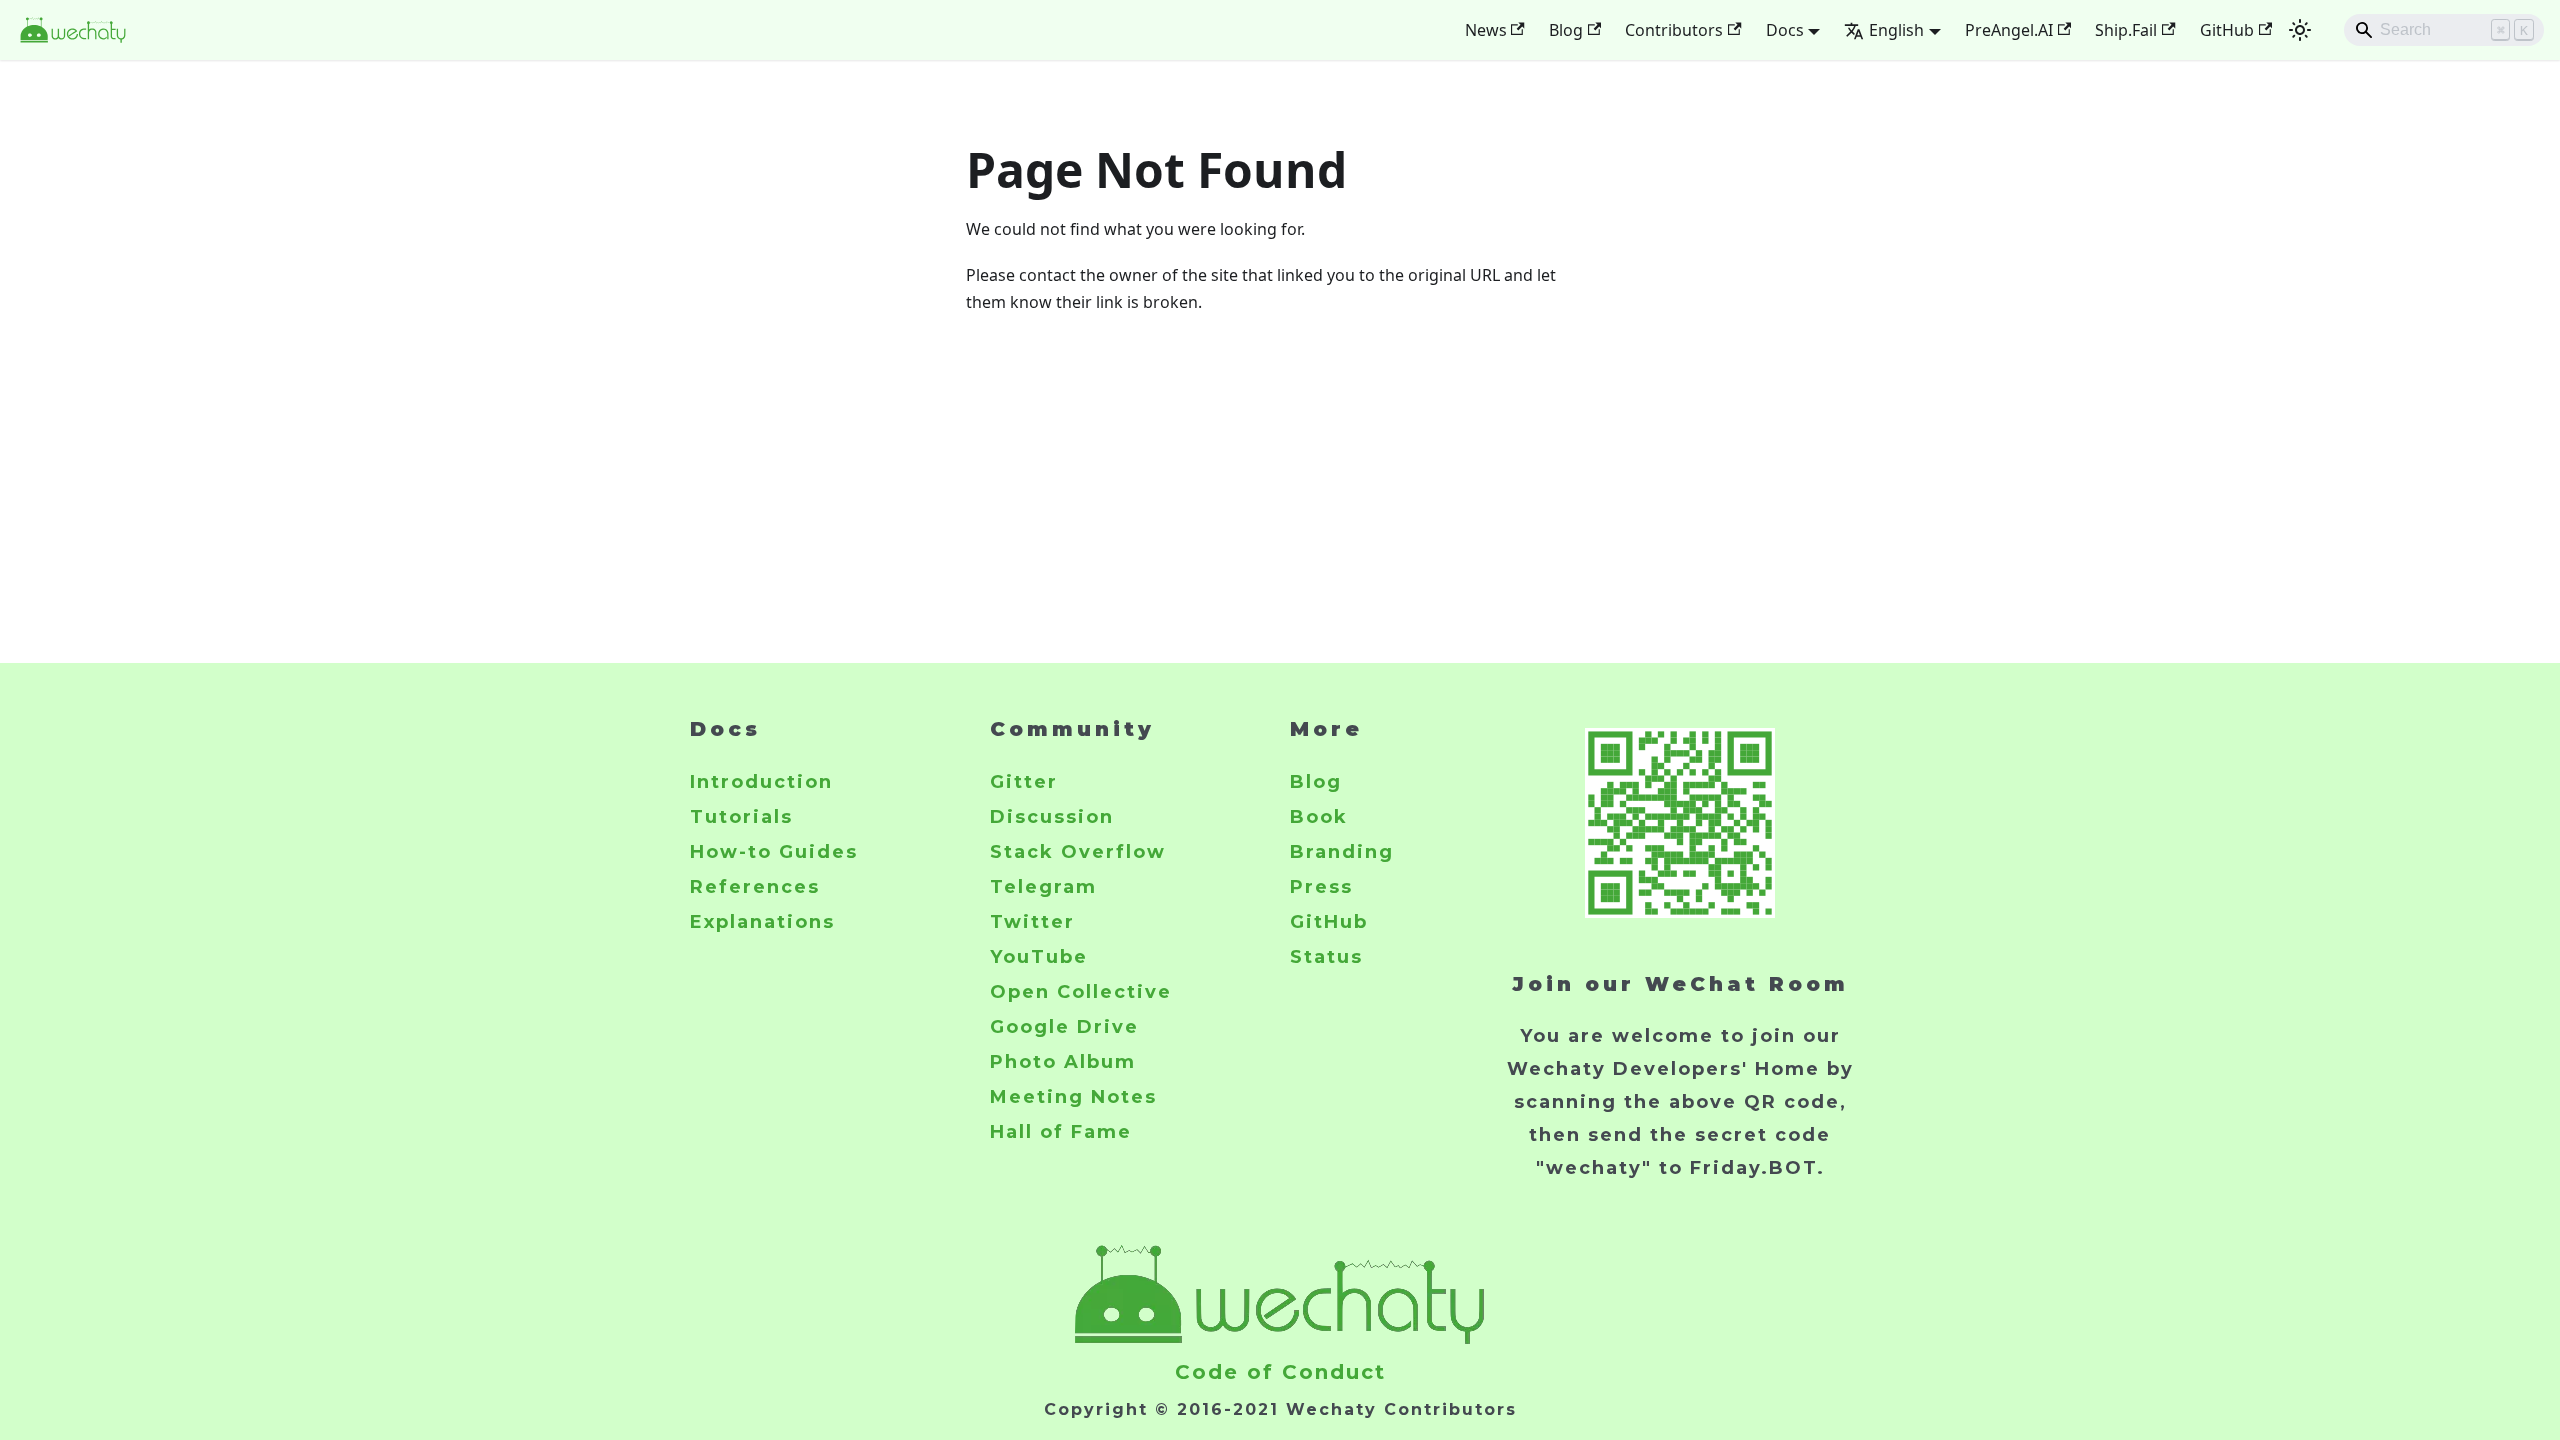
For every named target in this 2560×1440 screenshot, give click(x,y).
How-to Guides (774, 852)
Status (1326, 957)
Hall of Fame (1061, 1132)
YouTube (1039, 957)
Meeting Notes (1073, 1097)
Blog (1566, 30)
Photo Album (1063, 1062)
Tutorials (741, 817)
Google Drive (1064, 1027)
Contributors (1674, 30)
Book (1319, 817)
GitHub (2227, 30)
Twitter (1032, 922)
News (1486, 30)
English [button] (1896, 30)
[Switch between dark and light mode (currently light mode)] (2300, 30)
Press (1321, 887)
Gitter (1024, 782)
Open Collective (1081, 992)
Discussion (1052, 817)
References (755, 887)
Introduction (761, 782)
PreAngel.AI (2009, 30)
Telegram (1043, 887)
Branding (1342, 852)
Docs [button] (1785, 30)
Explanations (762, 922)
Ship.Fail (2126, 30)
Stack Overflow (1078, 852)
